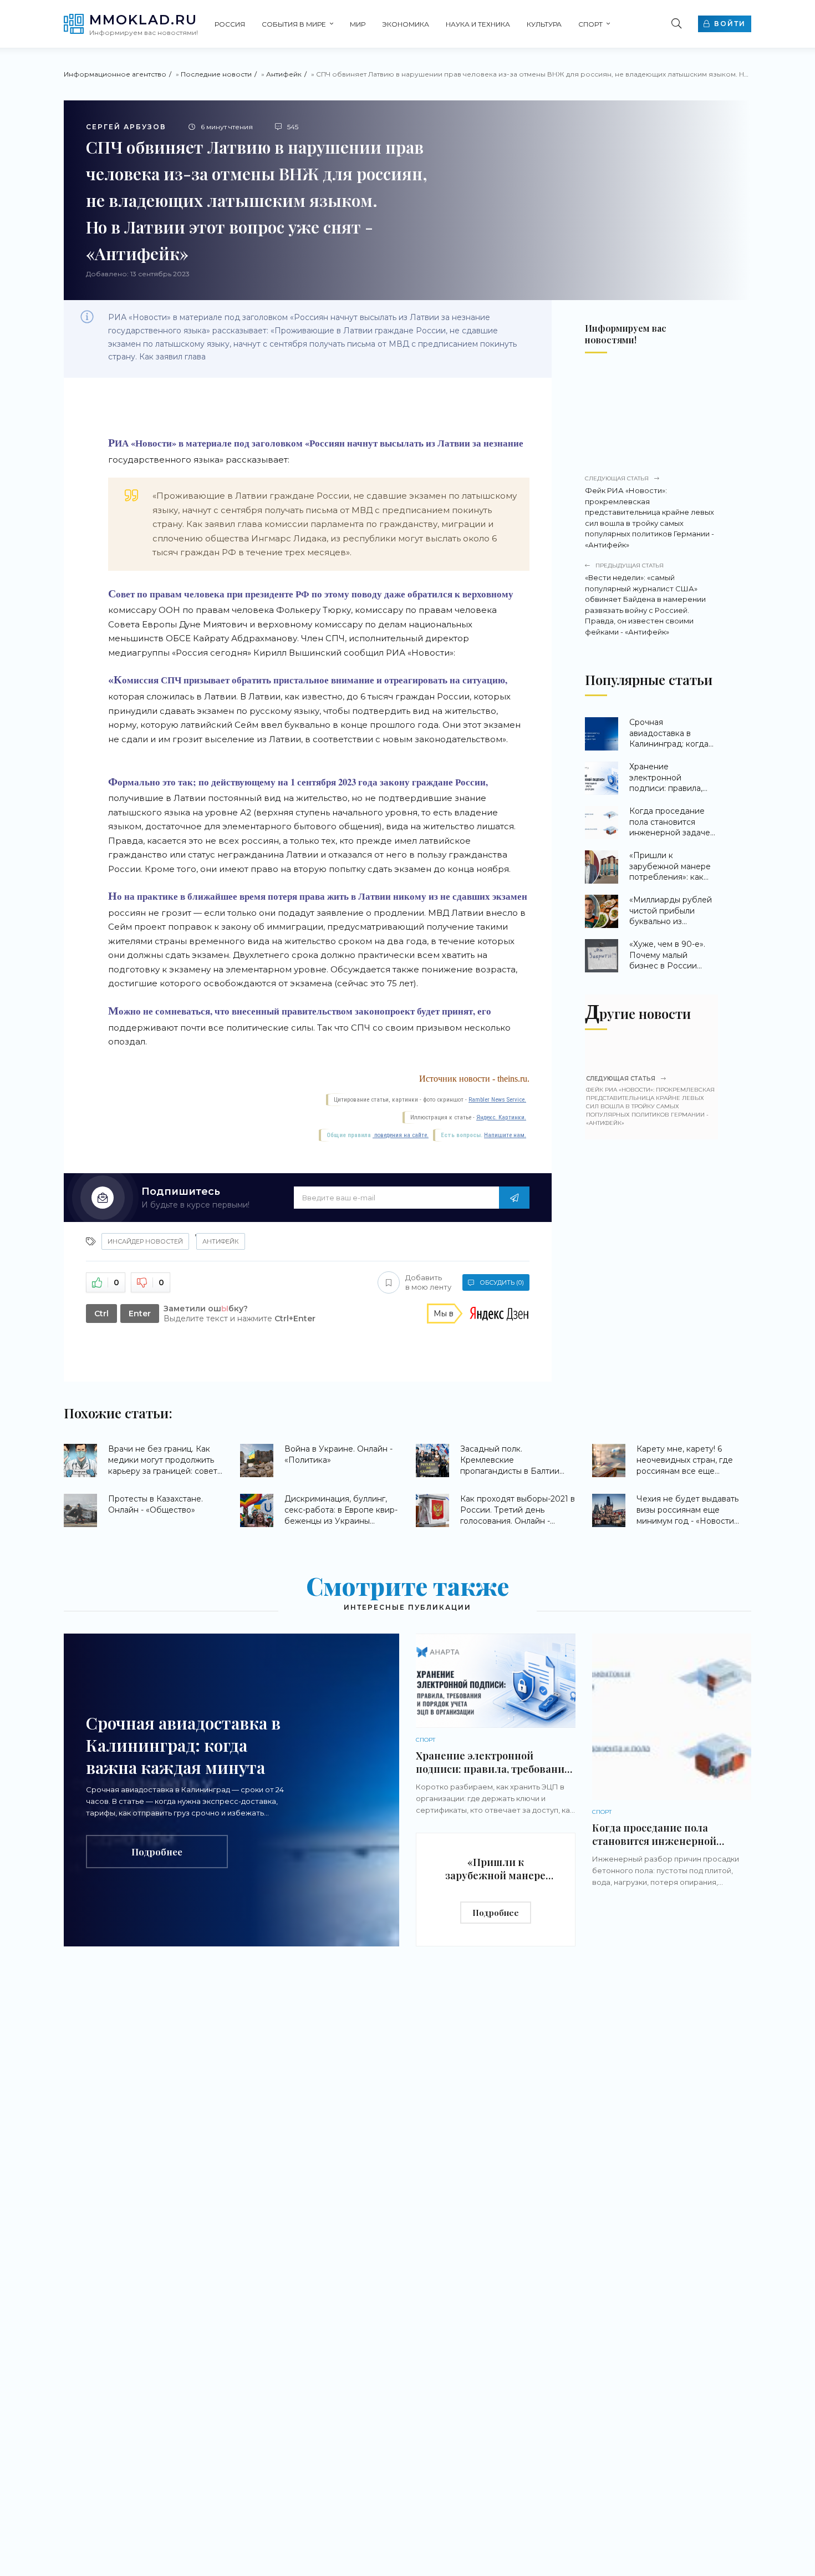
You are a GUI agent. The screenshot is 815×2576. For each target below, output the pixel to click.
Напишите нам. (505, 1135)
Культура (544, 24)
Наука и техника (478, 24)
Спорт (590, 24)
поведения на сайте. (401, 1135)
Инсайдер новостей (145, 1241)
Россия (230, 24)
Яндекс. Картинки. (501, 1117)
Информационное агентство (115, 74)
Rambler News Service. (497, 1100)
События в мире (294, 24)
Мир (358, 24)
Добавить (428, 1282)
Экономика (406, 24)
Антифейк (284, 74)
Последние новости (216, 74)
